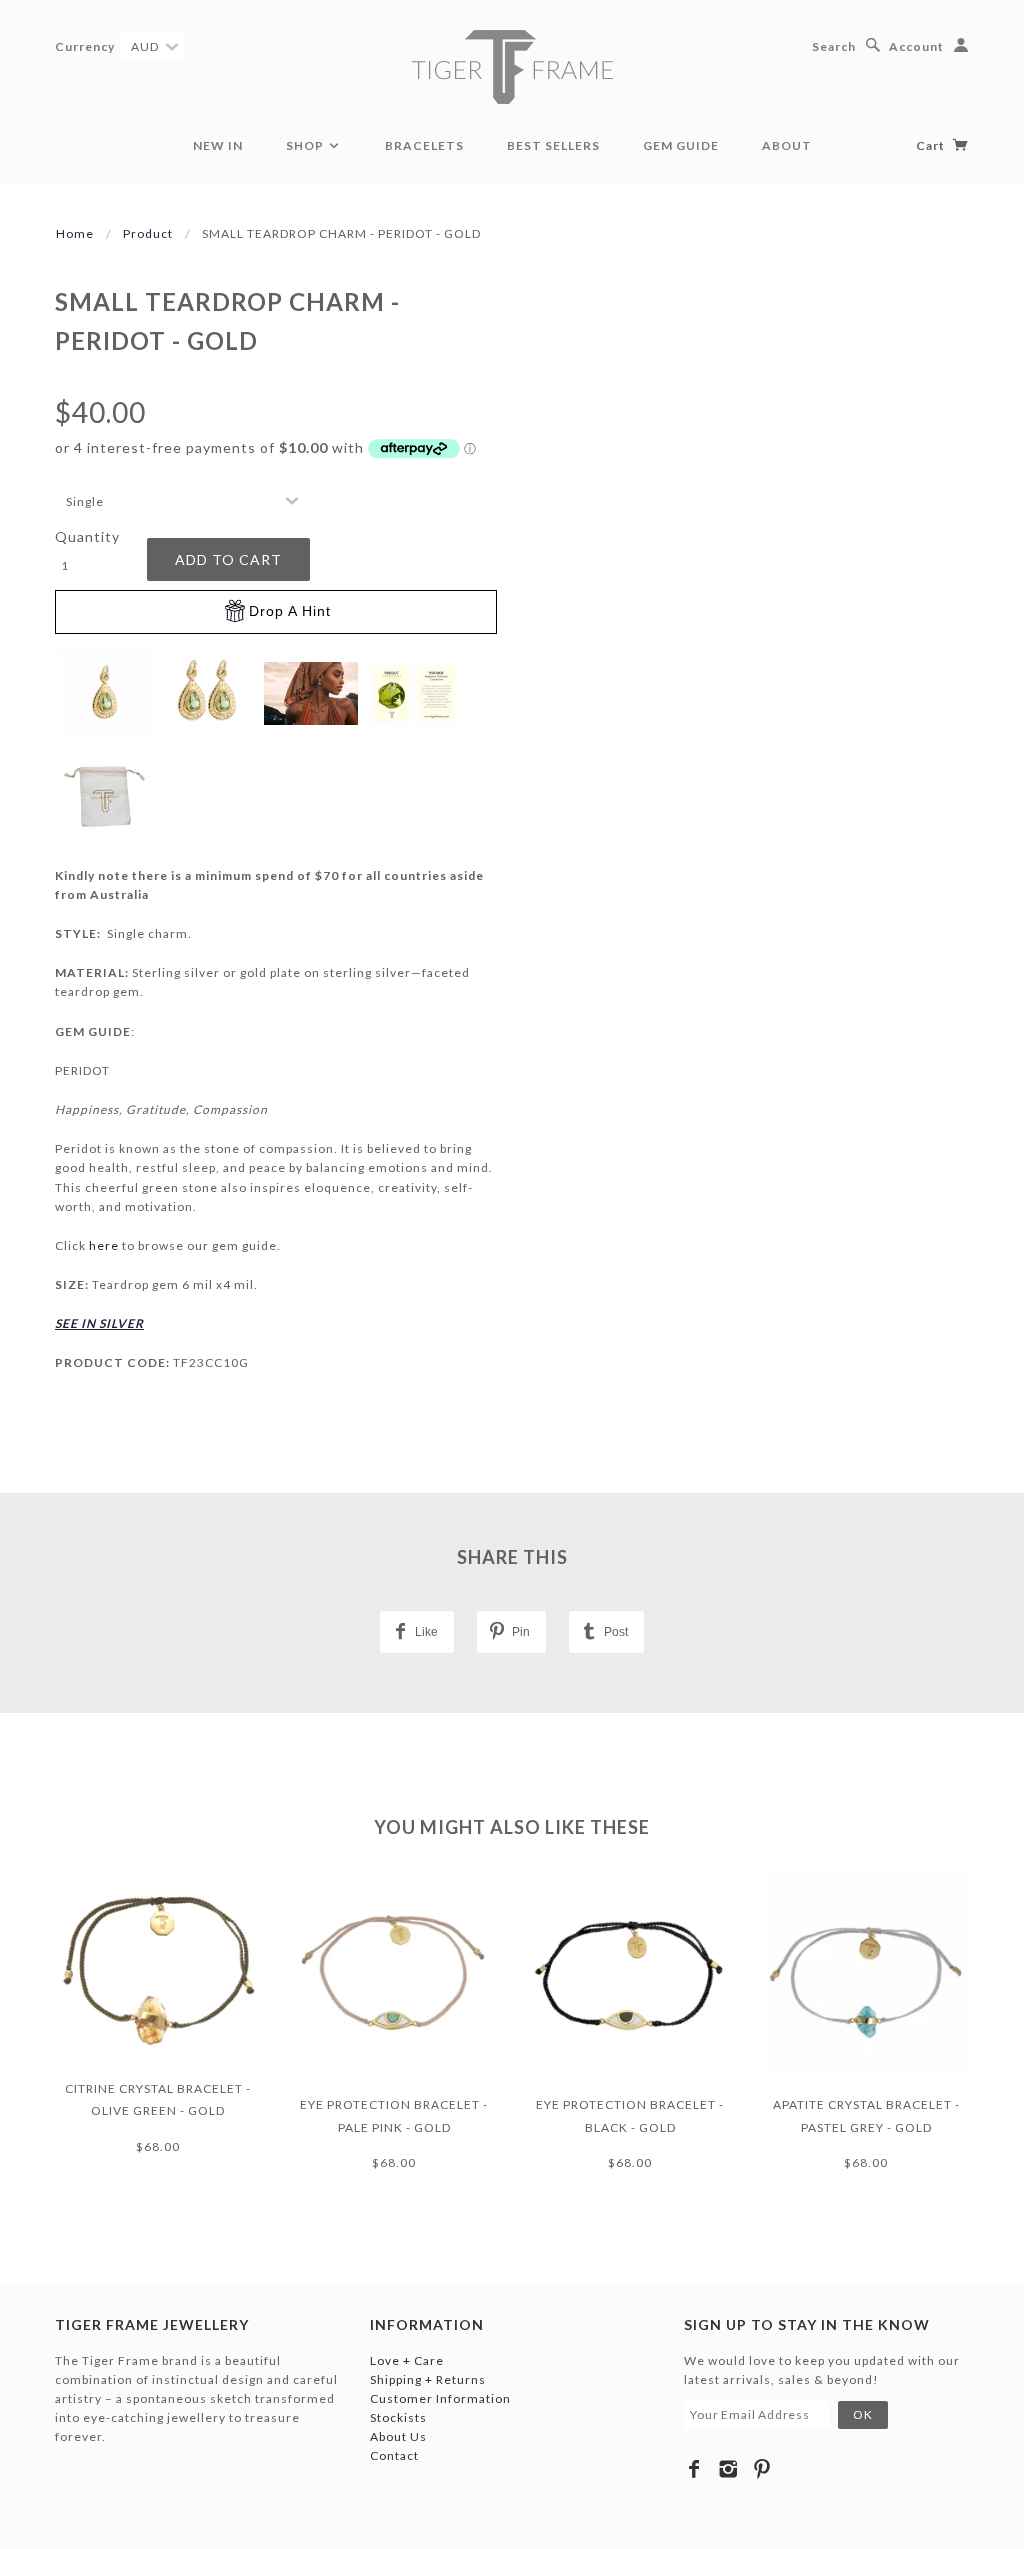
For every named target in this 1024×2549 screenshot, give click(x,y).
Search (834, 46)
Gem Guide (681, 145)
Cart (932, 145)
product (148, 233)
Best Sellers (553, 145)
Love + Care (407, 2360)
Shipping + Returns (428, 2379)
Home (75, 233)
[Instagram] (728, 2469)
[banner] (512, 67)
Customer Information (440, 2398)
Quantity (87, 536)
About (787, 145)
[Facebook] (694, 2469)
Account (916, 46)
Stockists (398, 2417)
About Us (398, 2436)
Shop (306, 145)
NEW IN (218, 145)
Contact (394, 2455)
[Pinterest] (762, 2469)
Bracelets (424, 145)
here (105, 1245)
